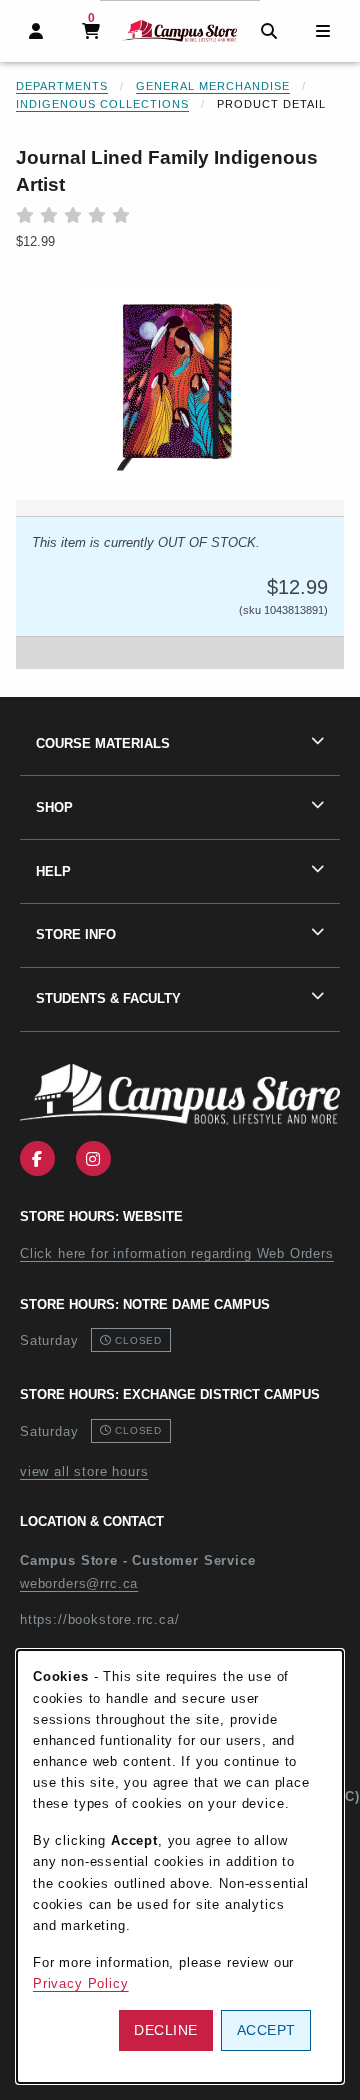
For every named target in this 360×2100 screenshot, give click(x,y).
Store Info (76, 934)
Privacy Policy (81, 1983)
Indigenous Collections (102, 104)
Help (53, 871)
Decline (166, 2030)
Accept (266, 2030)
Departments (62, 86)
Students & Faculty (108, 998)
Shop (54, 807)
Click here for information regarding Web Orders (177, 1253)
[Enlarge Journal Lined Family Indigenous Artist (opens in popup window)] (180, 384)
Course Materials (103, 743)
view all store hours (84, 1471)
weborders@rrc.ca (79, 1583)
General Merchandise (213, 86)
